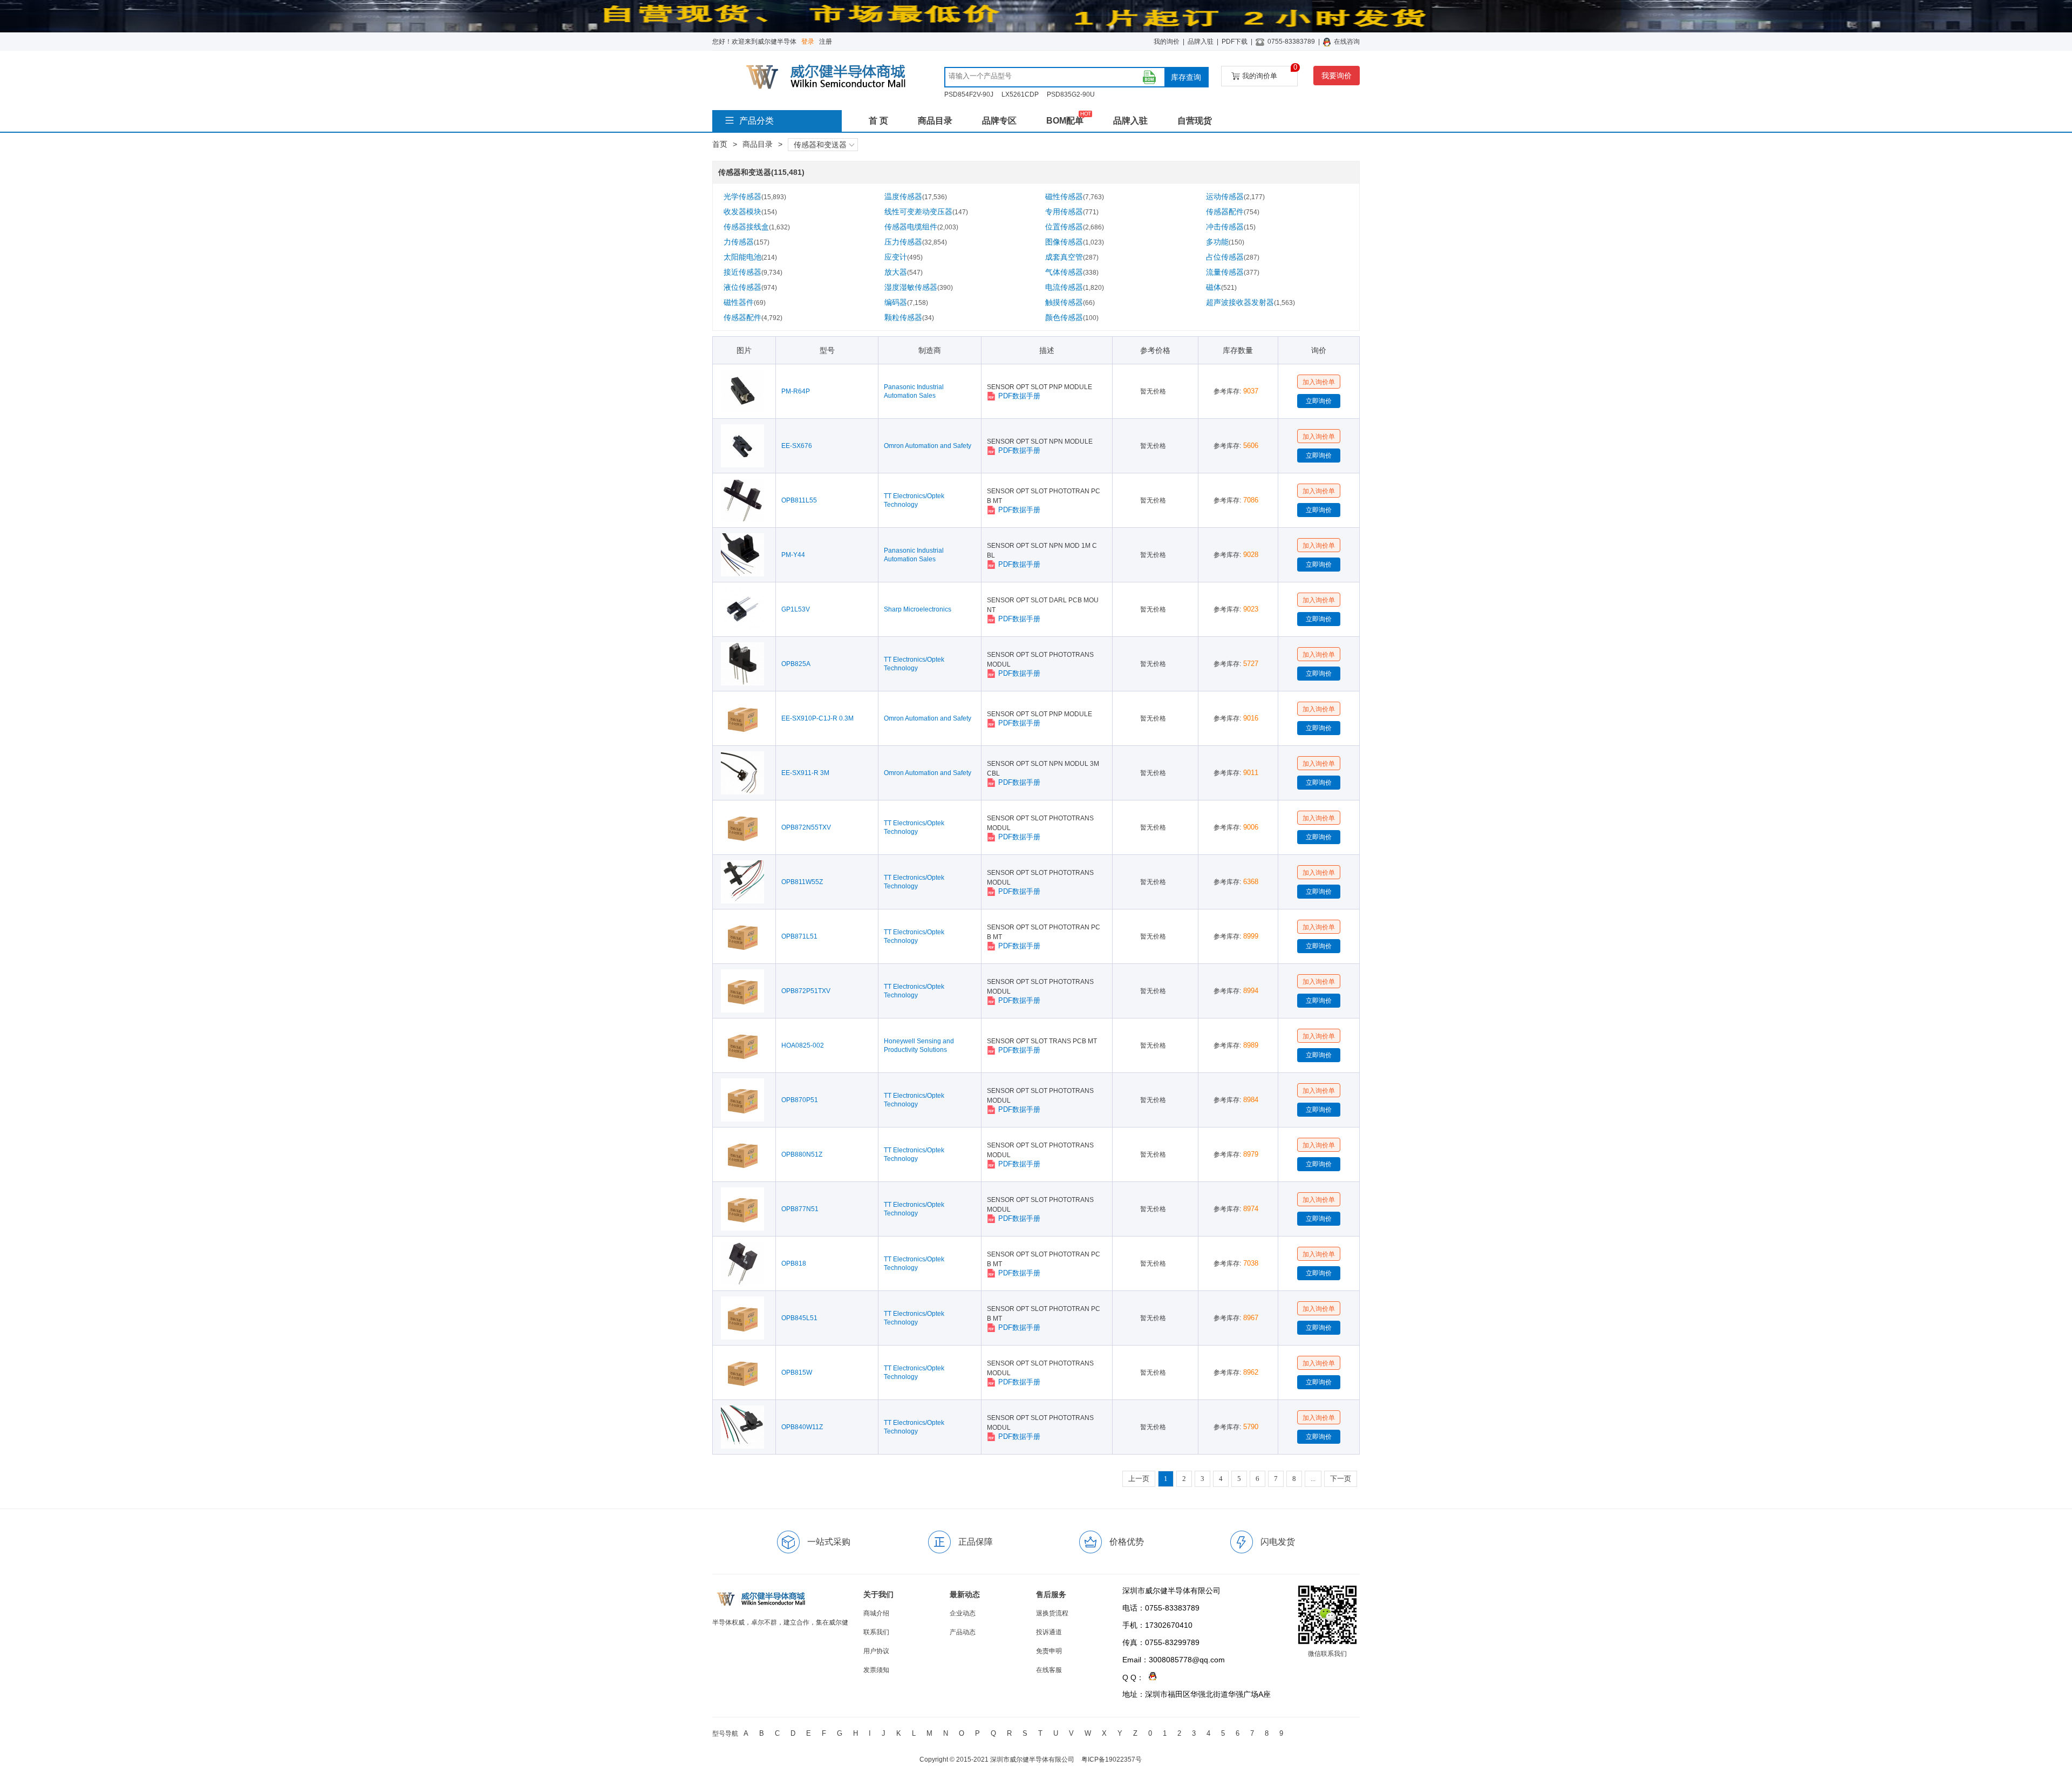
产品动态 (963, 1632)
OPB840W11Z (802, 1427)
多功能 (1225, 242)
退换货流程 (1052, 1613)
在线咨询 (1347, 42)
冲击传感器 (1231, 227)
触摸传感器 (1070, 302)
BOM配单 (1065, 121)
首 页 (878, 121)
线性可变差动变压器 (926, 212)
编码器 (906, 302)
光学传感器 (755, 196)
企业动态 (963, 1613)
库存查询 (1186, 77)
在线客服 (1049, 1670)
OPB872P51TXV (806, 991)
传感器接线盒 (757, 227)
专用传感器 (1072, 212)
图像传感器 (1075, 242)
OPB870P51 (800, 1100)
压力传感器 (916, 242)
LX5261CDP (1020, 94)
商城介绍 (876, 1613)
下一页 (1341, 1479)
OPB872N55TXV (806, 827)
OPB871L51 (799, 936)
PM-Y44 (793, 555)
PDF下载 (1235, 42)
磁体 (1221, 287)
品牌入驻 (1201, 42)
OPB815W (797, 1373)
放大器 (904, 272)
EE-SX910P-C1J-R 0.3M (817, 718)
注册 (826, 42)
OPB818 (794, 1263)
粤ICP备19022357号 (1112, 1759)
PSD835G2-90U (1071, 94)
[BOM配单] (1149, 77)
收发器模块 (750, 212)
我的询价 (1167, 42)
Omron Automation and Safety (928, 446)
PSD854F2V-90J (969, 94)
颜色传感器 (1072, 317)
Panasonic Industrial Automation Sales (914, 391)
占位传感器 (1233, 257)
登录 (808, 42)
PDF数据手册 (1019, 396)
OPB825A (796, 664)
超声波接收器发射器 (1250, 302)
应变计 (904, 257)
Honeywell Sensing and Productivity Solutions (919, 1045)
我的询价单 (1270, 73)
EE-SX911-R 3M (805, 773)
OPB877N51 (800, 1209)
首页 (720, 144)
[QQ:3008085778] (1150, 1677)
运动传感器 (1235, 196)
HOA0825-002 (803, 1045)
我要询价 (1337, 76)
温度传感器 (916, 196)
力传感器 (747, 242)
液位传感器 (750, 287)
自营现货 (1195, 121)
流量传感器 (1233, 272)
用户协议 (876, 1651)
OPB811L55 (799, 500)
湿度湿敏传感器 (919, 287)
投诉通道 (1049, 1632)
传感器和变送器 (820, 145)
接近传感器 (753, 272)
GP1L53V (796, 609)
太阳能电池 (750, 257)
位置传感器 (1075, 227)
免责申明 (1049, 1651)
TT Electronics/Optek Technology (914, 500)
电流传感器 (1075, 287)
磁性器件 (745, 302)
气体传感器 (1072, 272)
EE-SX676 (797, 446)
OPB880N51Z (802, 1154)
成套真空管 (1072, 257)
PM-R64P (796, 391)
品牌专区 (999, 121)
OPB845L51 (799, 1318)
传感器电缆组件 (921, 227)
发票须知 (876, 1670)
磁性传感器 (1075, 196)
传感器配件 (1233, 212)
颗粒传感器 (909, 317)
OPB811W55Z (802, 882)
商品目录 (935, 121)
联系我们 (876, 1632)
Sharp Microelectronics (918, 609)
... (1313, 1479)
